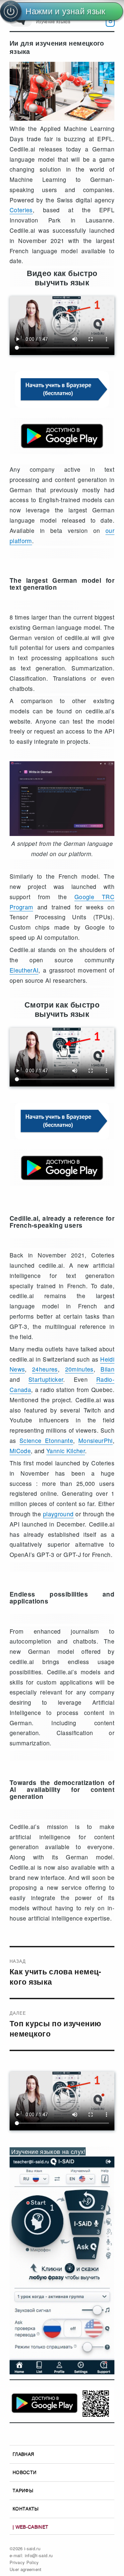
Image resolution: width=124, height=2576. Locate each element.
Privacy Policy (24, 2562)
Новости (24, 2472)
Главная (23, 2454)
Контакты (26, 2509)
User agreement (26, 2569)
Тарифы (23, 2490)
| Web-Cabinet (31, 2527)
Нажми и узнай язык (65, 11)
